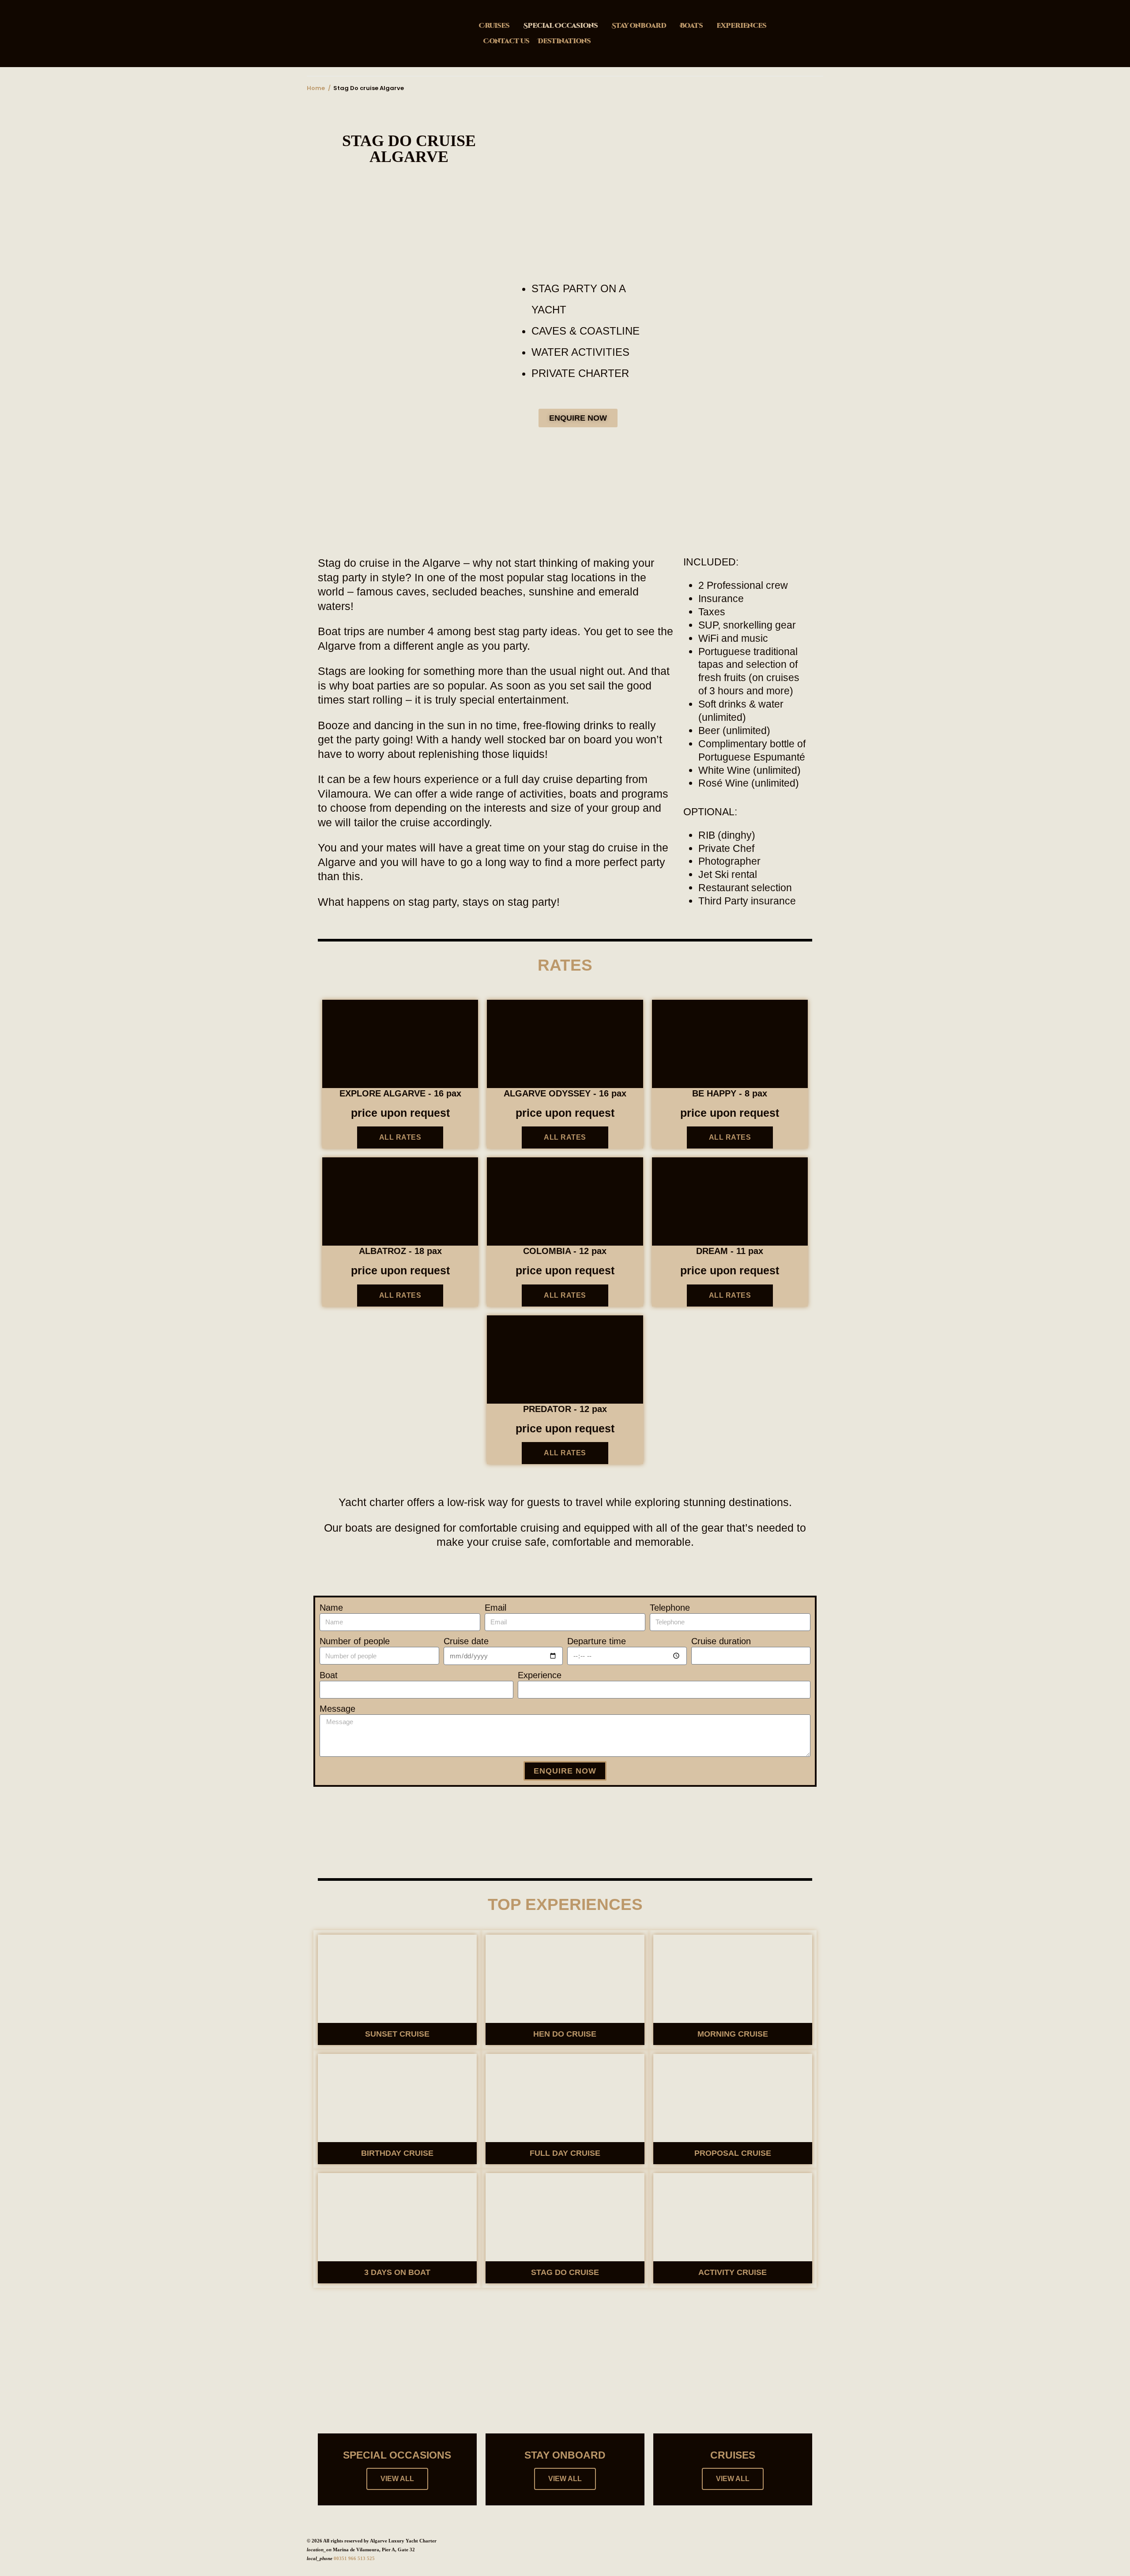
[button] (326, 488)
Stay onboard (639, 26)
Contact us (506, 41)
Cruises (494, 26)
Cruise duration (721, 1641)
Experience (540, 1675)
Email (495, 1608)
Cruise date (466, 1641)
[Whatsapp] (596, 1811)
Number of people (355, 1641)
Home (316, 88)
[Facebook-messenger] (536, 1811)
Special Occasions (560, 26)
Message (337, 1709)
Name (331, 1608)
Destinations (564, 41)
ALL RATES (400, 1137)
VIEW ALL (397, 2479)
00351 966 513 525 (354, 2558)
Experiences (741, 26)
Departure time (597, 1641)
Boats (691, 26)
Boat (329, 1675)
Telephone (670, 1608)
